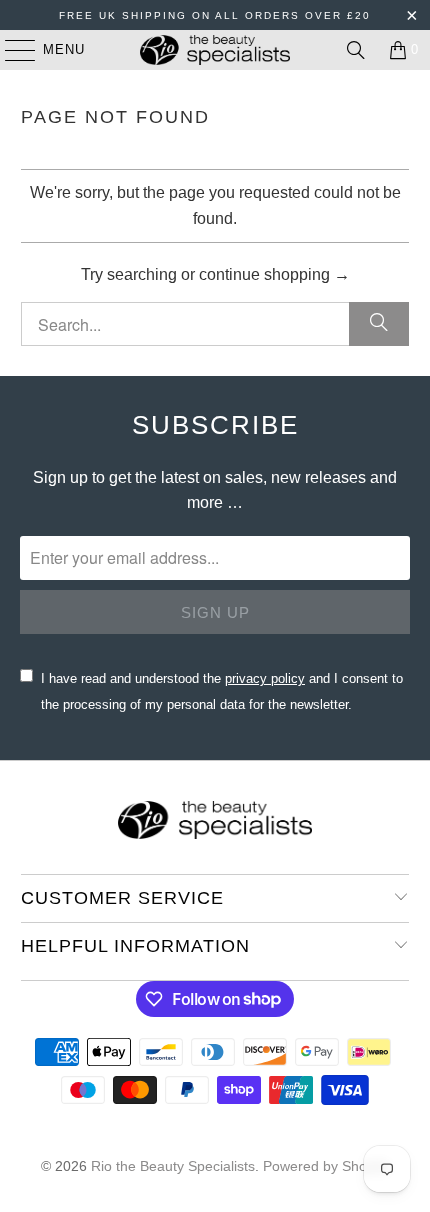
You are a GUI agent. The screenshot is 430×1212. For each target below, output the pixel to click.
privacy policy (265, 678)
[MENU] (10, 50)
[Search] (356, 50)
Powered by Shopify (326, 1166)
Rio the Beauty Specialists (173, 1166)
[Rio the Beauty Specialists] (215, 50)
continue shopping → (274, 274)
